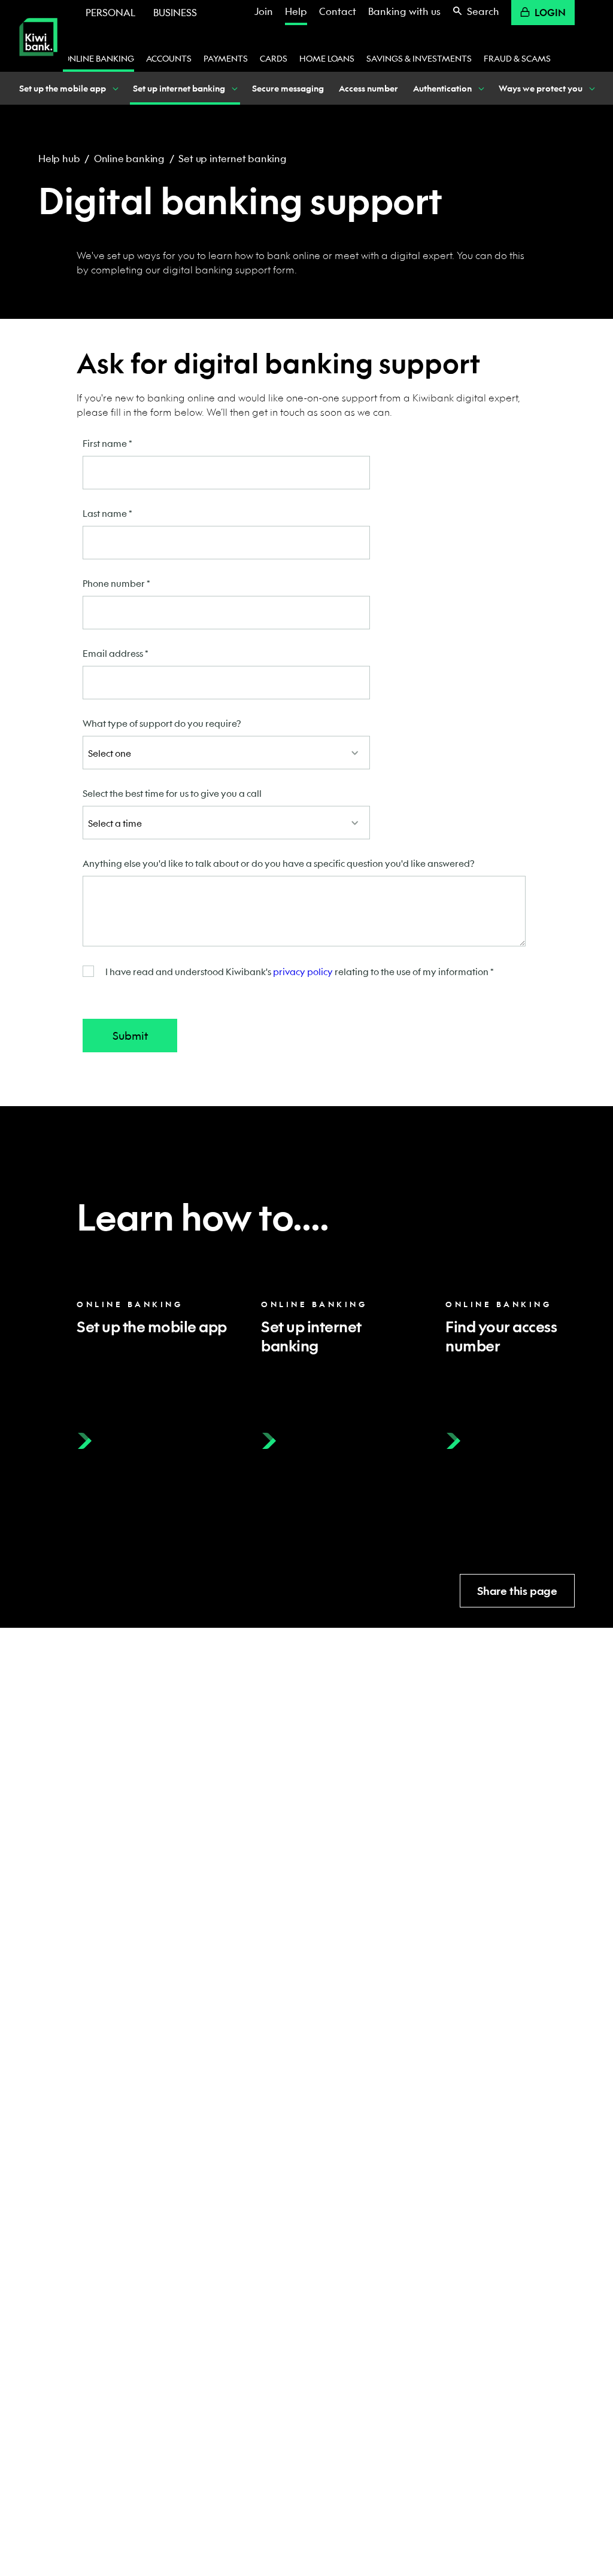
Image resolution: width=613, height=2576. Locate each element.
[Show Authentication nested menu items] (481, 88)
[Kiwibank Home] (38, 64)
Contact (338, 11)
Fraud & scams (517, 58)
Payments (226, 58)
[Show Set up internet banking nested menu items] (234, 88)
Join (264, 11)
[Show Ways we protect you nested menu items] (591, 88)
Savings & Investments (419, 58)
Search (483, 11)
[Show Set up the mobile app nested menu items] (115, 88)
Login (550, 12)
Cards (274, 58)
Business (175, 12)
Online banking (98, 58)
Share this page (517, 1591)
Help (296, 11)
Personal (110, 12)
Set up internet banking (232, 158)
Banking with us (404, 11)
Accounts (169, 58)
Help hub (59, 158)
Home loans (327, 58)
